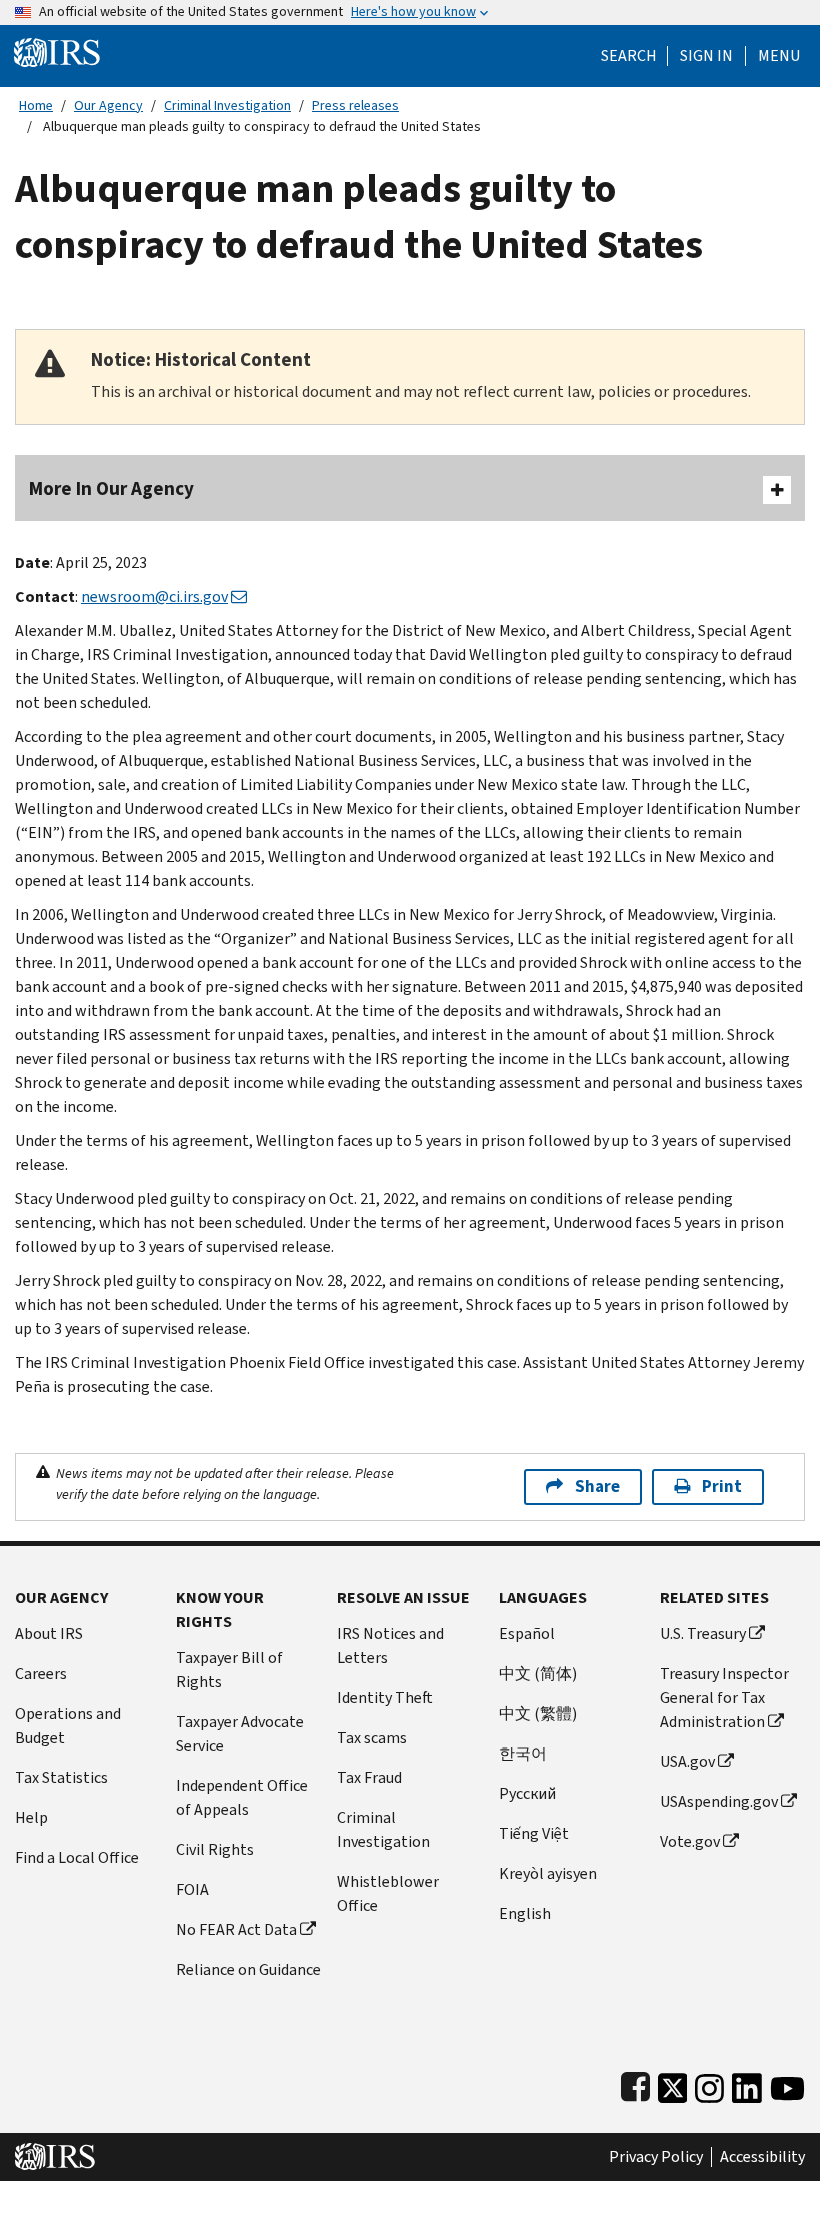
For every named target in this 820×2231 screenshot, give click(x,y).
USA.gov (687, 1761)
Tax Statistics (61, 1777)
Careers (41, 1673)
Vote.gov (690, 1841)
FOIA (192, 1889)
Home (36, 105)
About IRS (49, 1633)
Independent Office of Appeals (242, 1797)
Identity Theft (385, 1697)
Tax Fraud (369, 1777)
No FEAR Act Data (236, 1929)
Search (629, 56)
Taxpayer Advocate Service (240, 1733)
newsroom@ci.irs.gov (154, 596)
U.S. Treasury (703, 1633)
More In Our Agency (111, 488)
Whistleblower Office (388, 1893)
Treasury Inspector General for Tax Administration (724, 1697)
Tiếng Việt (534, 1833)
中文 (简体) (538, 1673)
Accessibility (762, 2157)
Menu (779, 56)
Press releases (355, 105)
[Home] (57, 51)
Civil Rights (215, 1849)
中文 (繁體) (538, 1713)
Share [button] (597, 1486)
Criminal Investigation (227, 105)
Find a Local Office (77, 1857)
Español (527, 1633)
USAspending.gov (719, 1801)
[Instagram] (709, 2083)
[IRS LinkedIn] (747, 2083)
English (525, 1913)
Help (31, 1817)
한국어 (523, 1753)
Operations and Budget (68, 1725)
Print (722, 1486)
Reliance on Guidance (248, 1969)
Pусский (527, 1793)
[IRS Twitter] (673, 2083)
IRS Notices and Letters (390, 1645)
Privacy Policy (656, 2157)
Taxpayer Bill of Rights (229, 1669)
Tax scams (372, 1737)
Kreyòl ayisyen (548, 1873)
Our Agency (108, 105)
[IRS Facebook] (635, 2083)
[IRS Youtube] (787, 2083)
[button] (706, 56)
